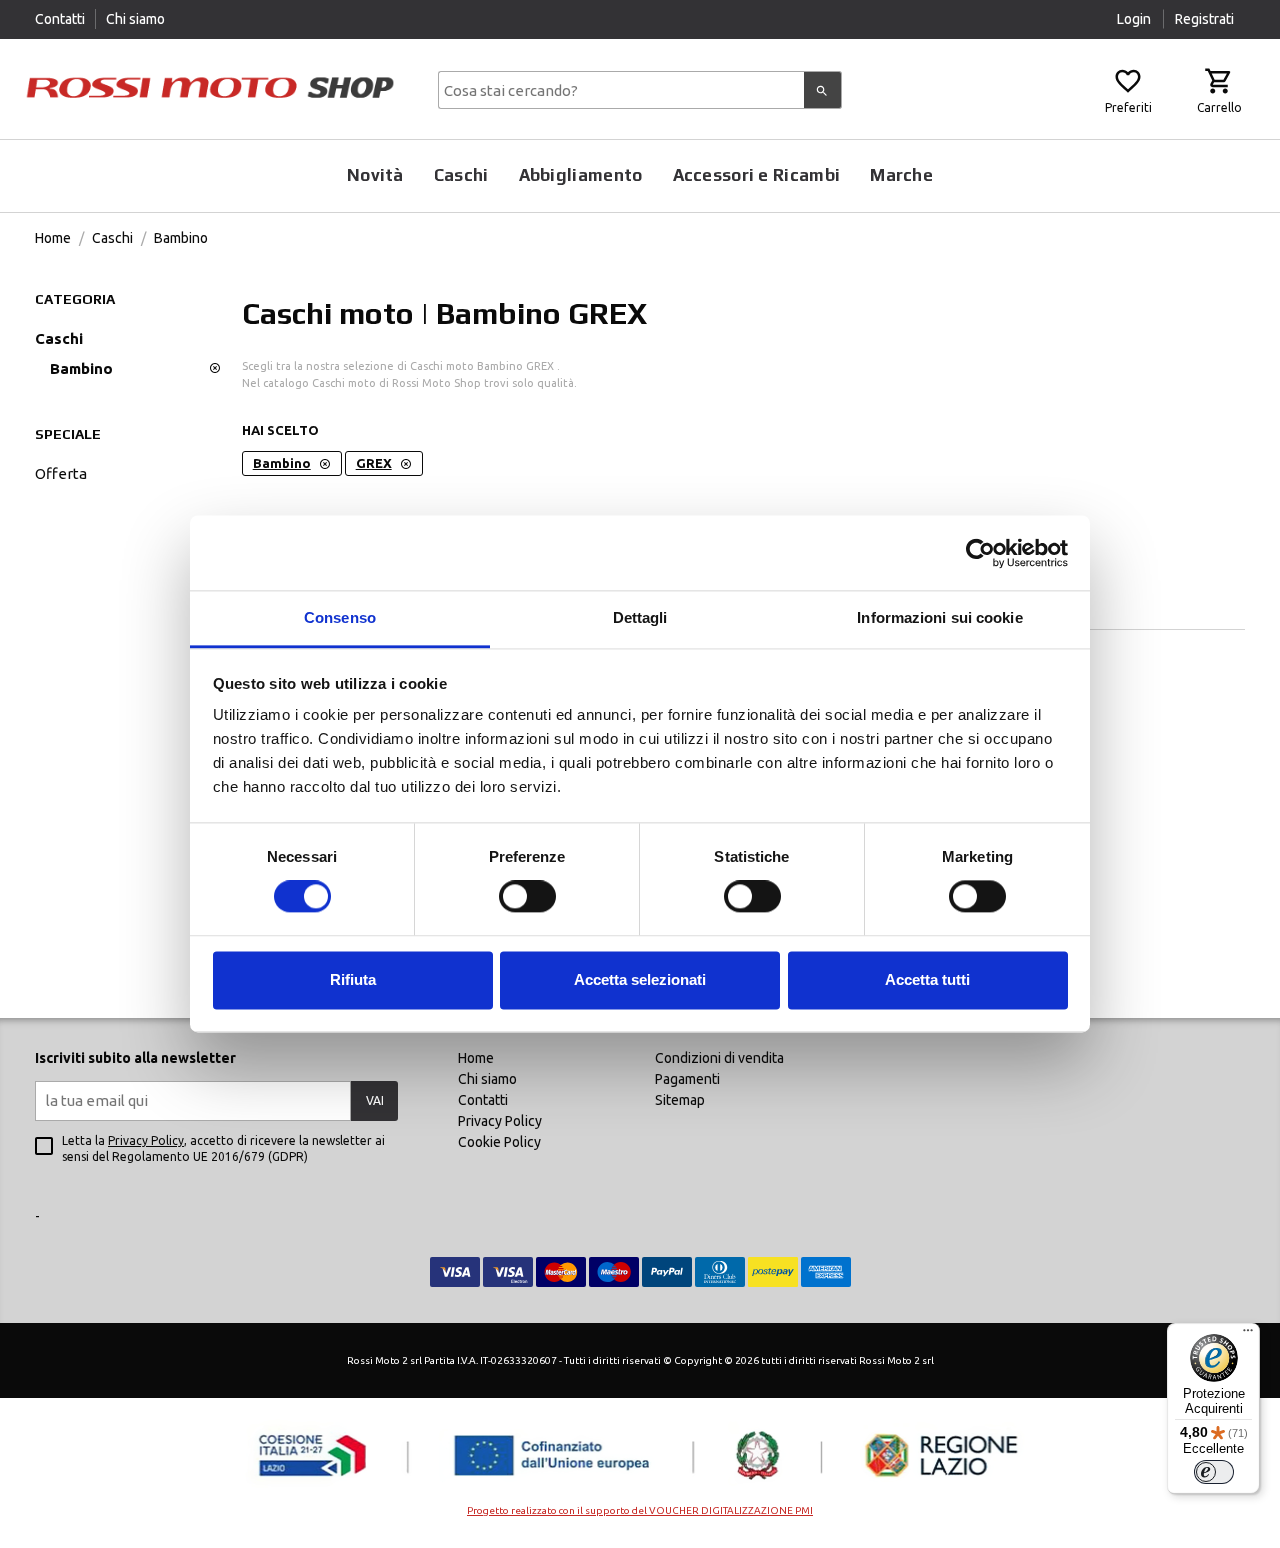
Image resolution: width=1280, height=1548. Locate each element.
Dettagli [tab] (640, 617)
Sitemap (680, 1100)
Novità (375, 175)
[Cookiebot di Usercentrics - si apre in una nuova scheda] (980, 553)
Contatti (60, 19)
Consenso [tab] (340, 617)
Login (1135, 19)
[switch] (527, 897)
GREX (374, 463)
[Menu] (1248, 1335)
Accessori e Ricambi (757, 175)
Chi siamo (135, 19)
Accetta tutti (927, 979)
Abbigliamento (581, 175)
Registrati (1204, 19)
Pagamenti (687, 1079)
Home (53, 238)
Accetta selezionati (640, 979)
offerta (61, 473)
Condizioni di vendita (719, 1058)
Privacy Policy (146, 1140)
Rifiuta (353, 979)
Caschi (461, 175)
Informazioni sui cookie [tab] (939, 617)
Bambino (181, 238)
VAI (375, 1100)
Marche (901, 175)
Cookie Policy (499, 1142)
